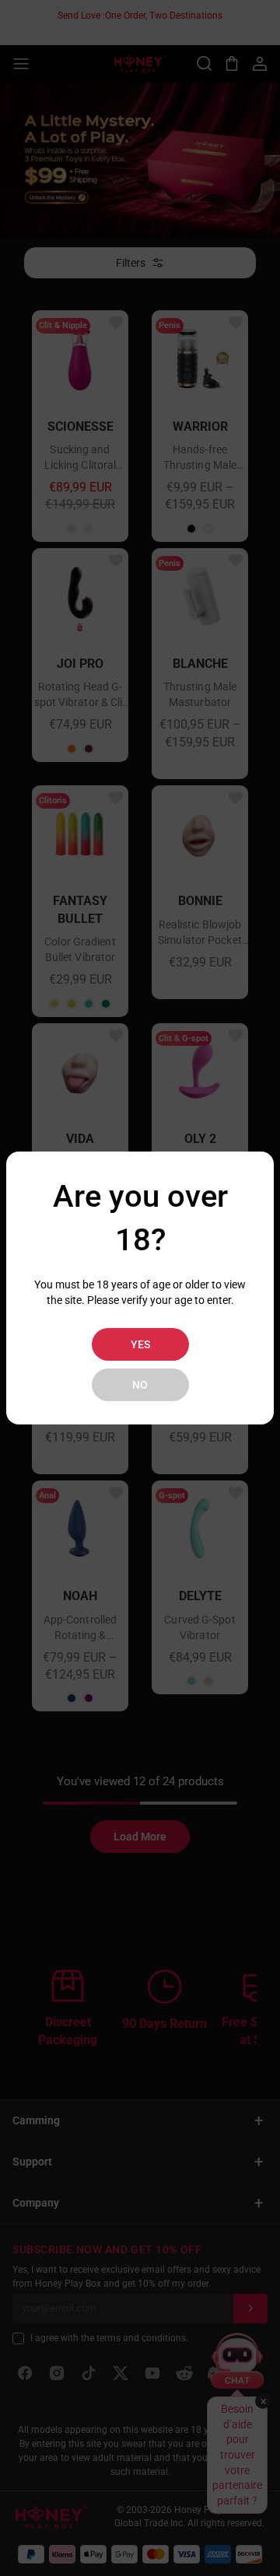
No (140, 1385)
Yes (140, 1344)
